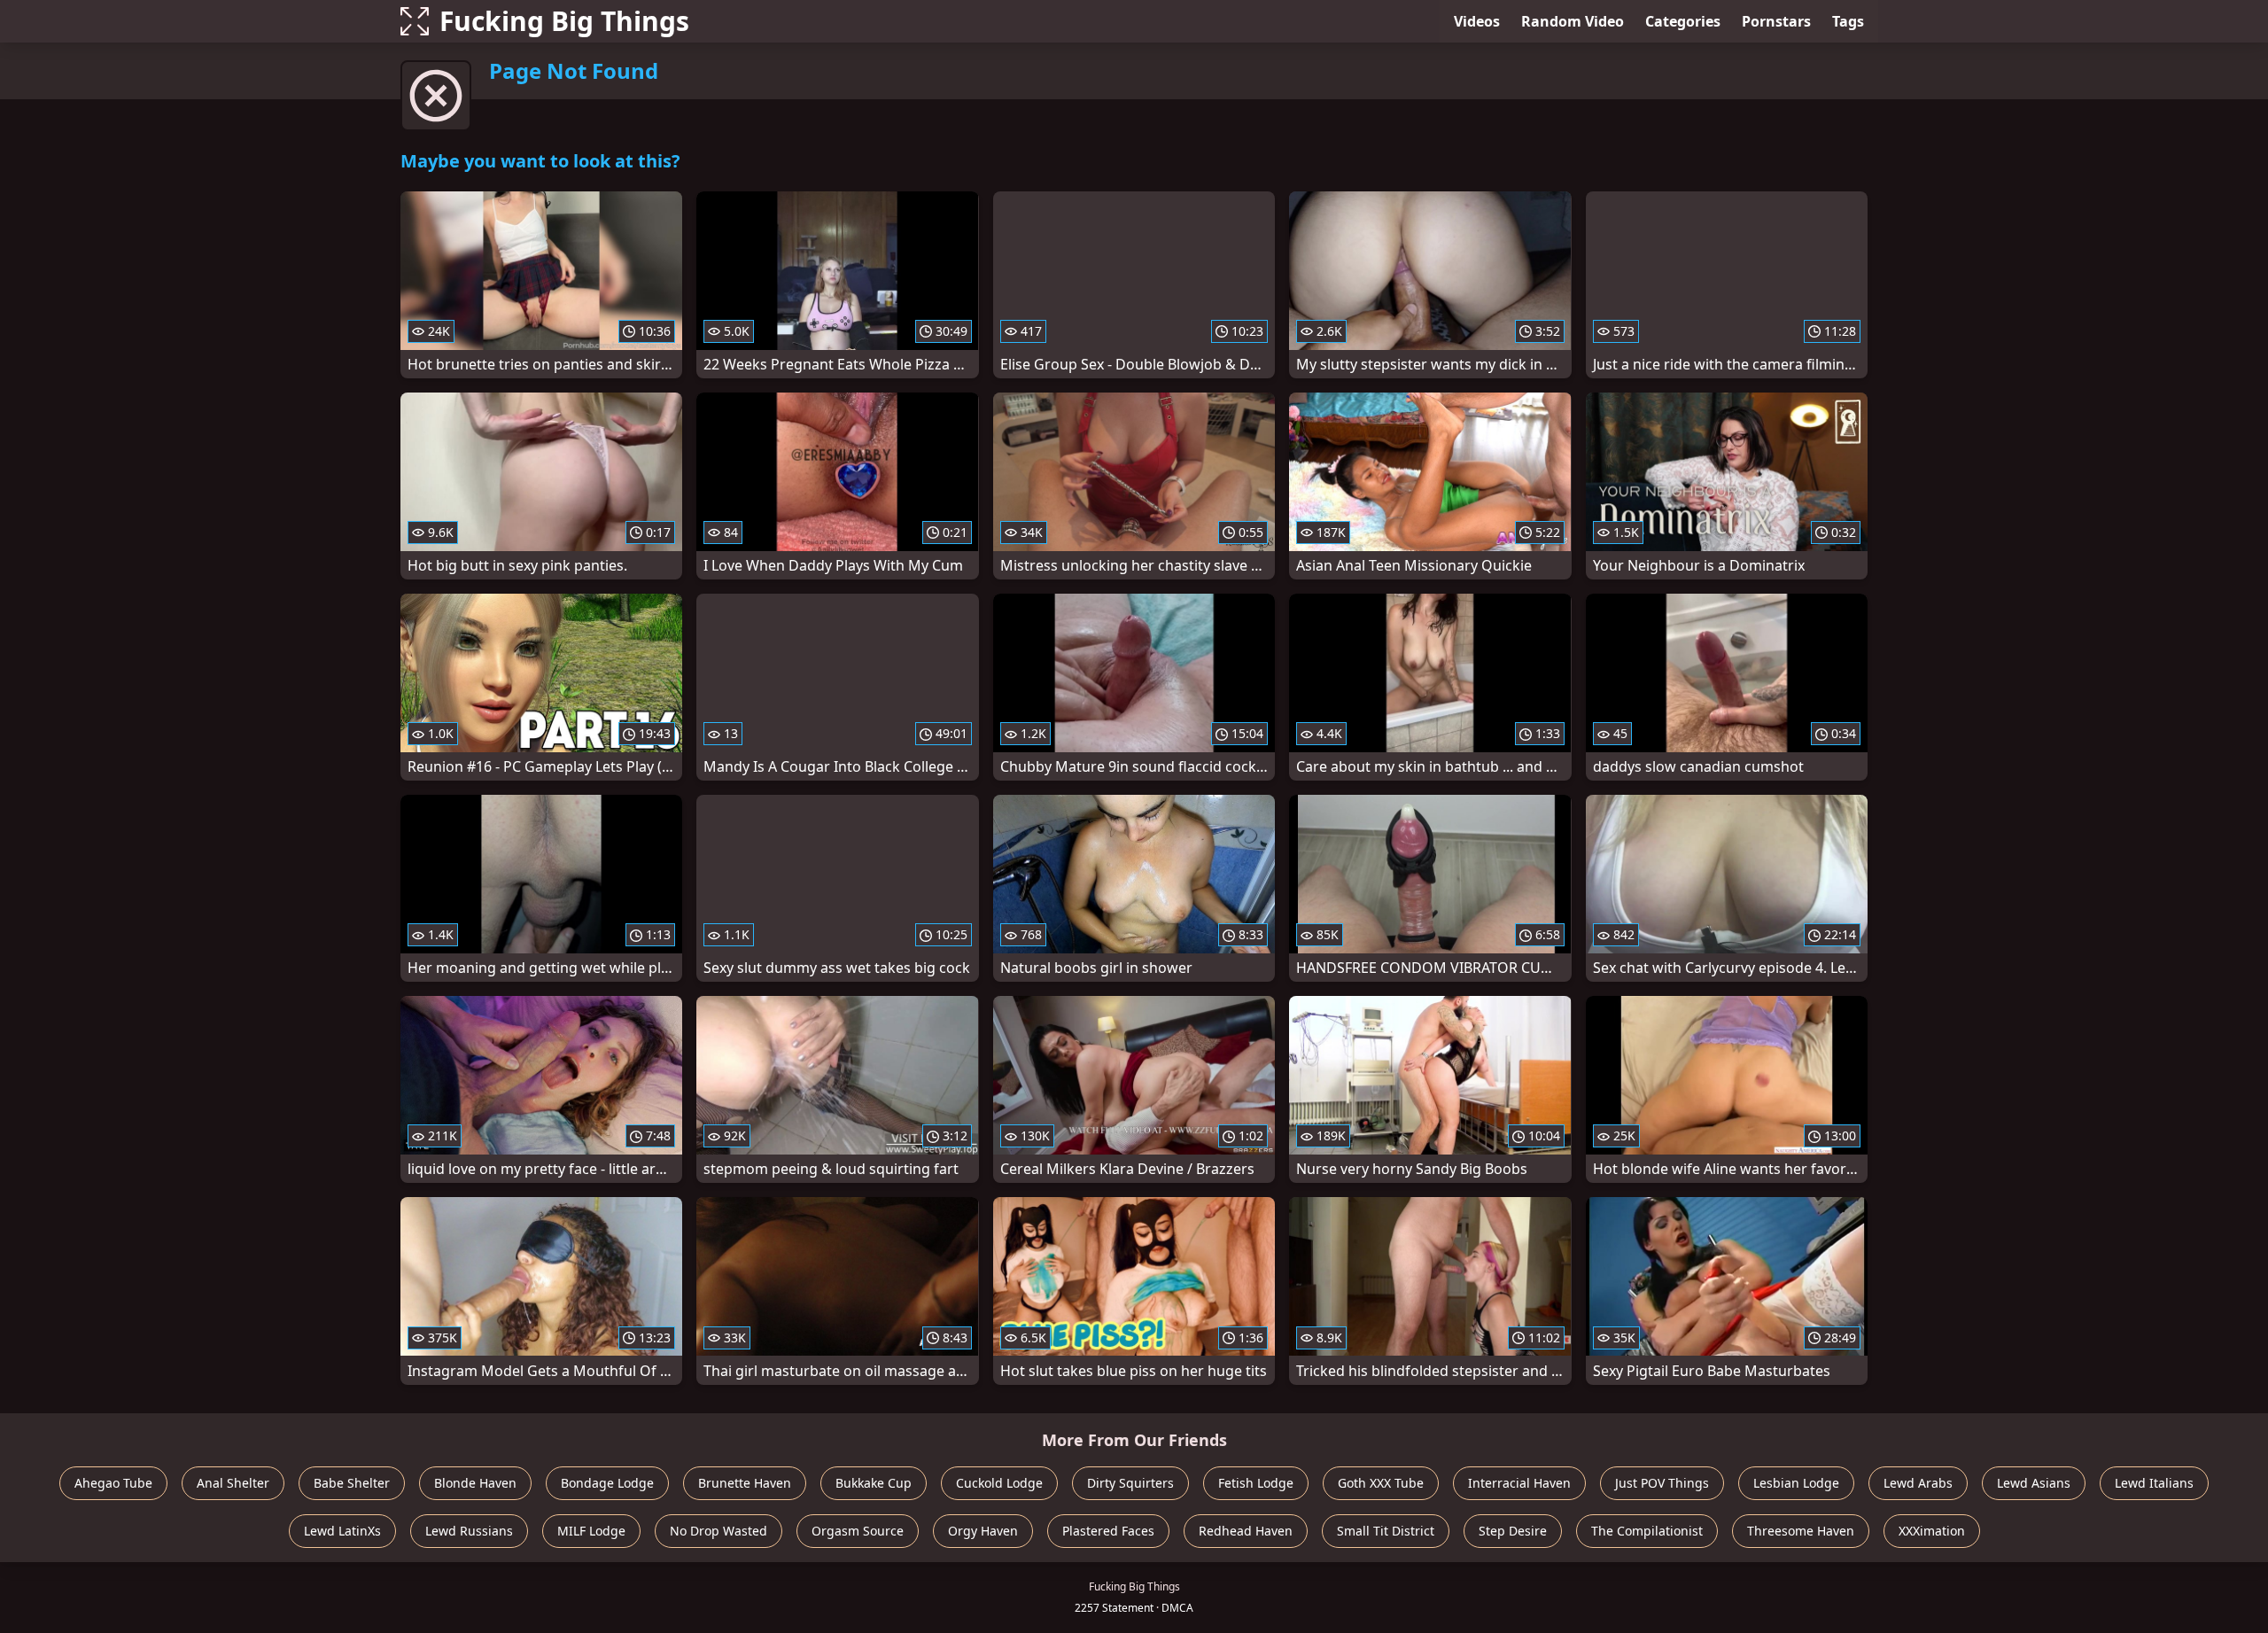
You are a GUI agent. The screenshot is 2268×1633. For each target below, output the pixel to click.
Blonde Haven (475, 1483)
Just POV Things (1662, 1483)
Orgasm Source (858, 1531)
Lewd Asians (2034, 1483)
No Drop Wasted (718, 1531)
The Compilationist (1647, 1531)
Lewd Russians (469, 1531)
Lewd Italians (2154, 1483)
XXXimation (1932, 1531)
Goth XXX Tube (1381, 1483)
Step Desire (1513, 1531)
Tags (1848, 21)
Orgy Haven (983, 1531)
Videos (1477, 21)
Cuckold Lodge (999, 1483)
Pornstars (1776, 21)
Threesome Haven (1801, 1531)
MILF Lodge (591, 1531)
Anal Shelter (233, 1483)
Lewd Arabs (1918, 1483)
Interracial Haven (1519, 1483)
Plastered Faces (1108, 1531)
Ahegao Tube (113, 1483)
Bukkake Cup (874, 1483)
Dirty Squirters (1130, 1483)
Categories (1683, 21)
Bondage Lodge (607, 1483)
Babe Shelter (352, 1483)
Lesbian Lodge (1796, 1483)
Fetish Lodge (1256, 1483)
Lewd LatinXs (342, 1531)
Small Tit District (1386, 1531)
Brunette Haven (745, 1483)
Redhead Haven (1246, 1531)
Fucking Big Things (564, 21)
